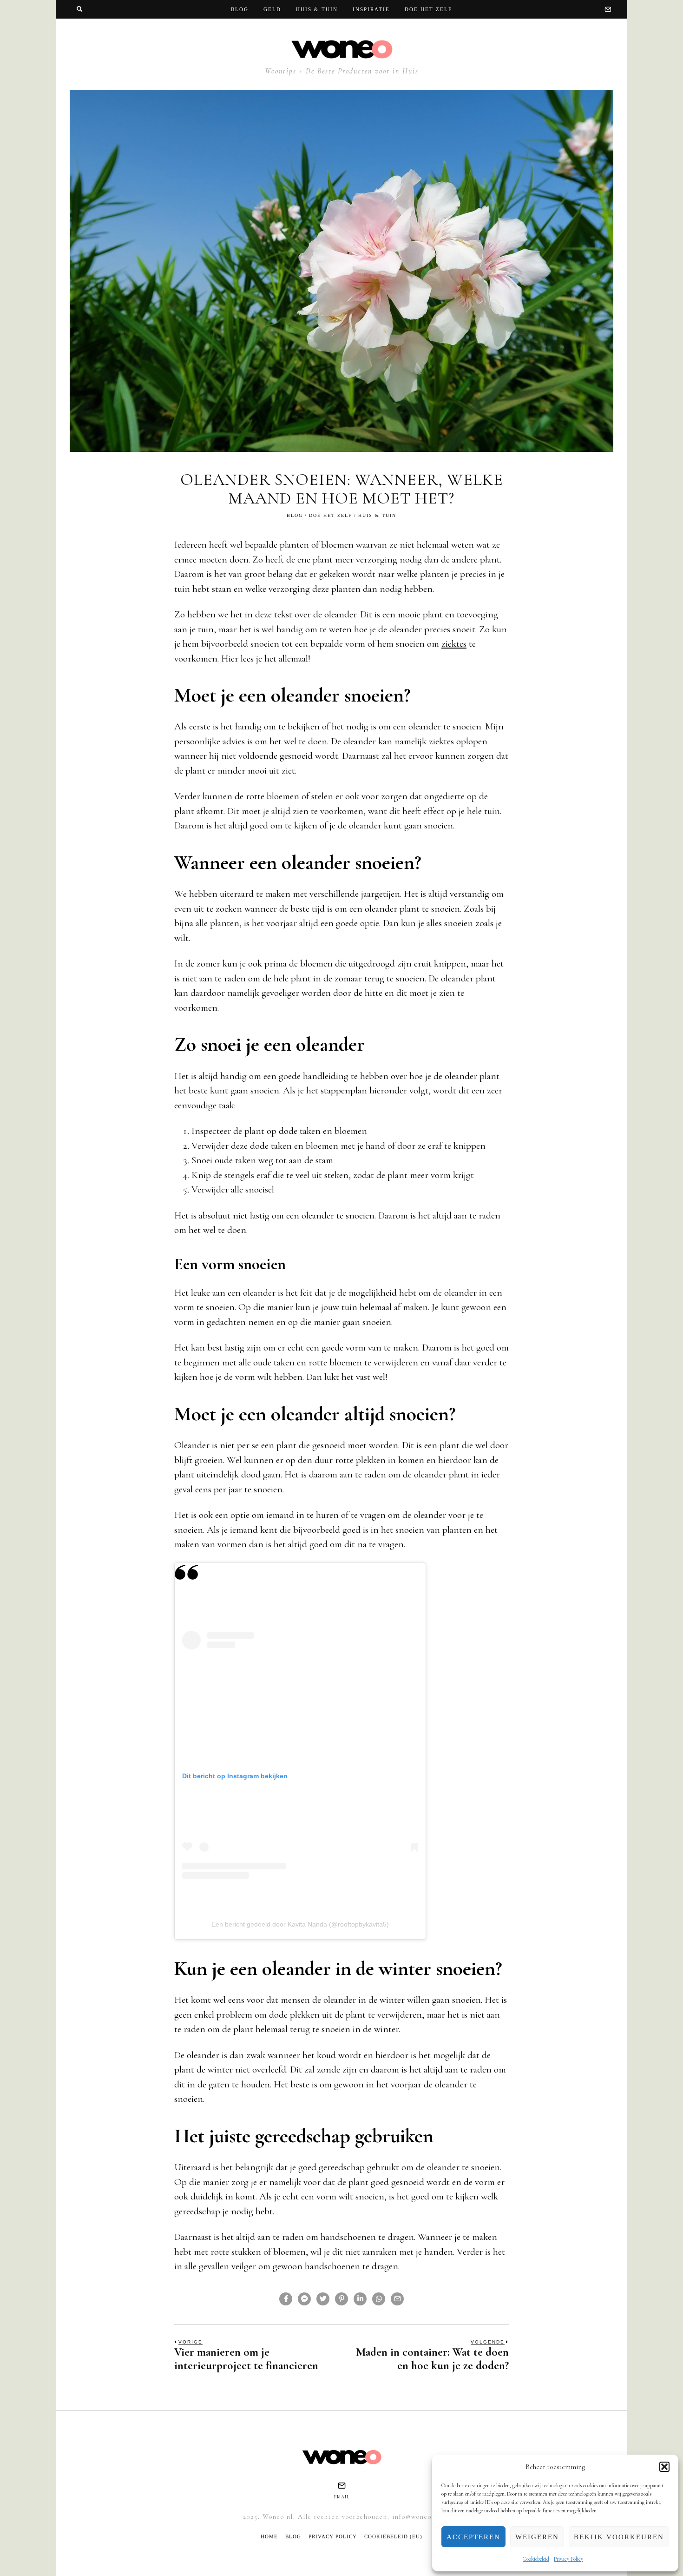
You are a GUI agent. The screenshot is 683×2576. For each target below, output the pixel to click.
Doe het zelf (428, 9)
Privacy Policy (568, 2559)
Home (269, 2536)
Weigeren (537, 2537)
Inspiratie (371, 9)
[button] (664, 2467)
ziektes (454, 644)
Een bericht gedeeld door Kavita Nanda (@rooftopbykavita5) (300, 1924)
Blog (240, 9)
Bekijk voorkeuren (619, 2537)
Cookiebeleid (536, 2559)
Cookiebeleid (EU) (393, 2536)
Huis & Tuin (317, 9)
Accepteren (473, 2537)
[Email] (608, 9)
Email (342, 2497)
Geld (272, 9)
